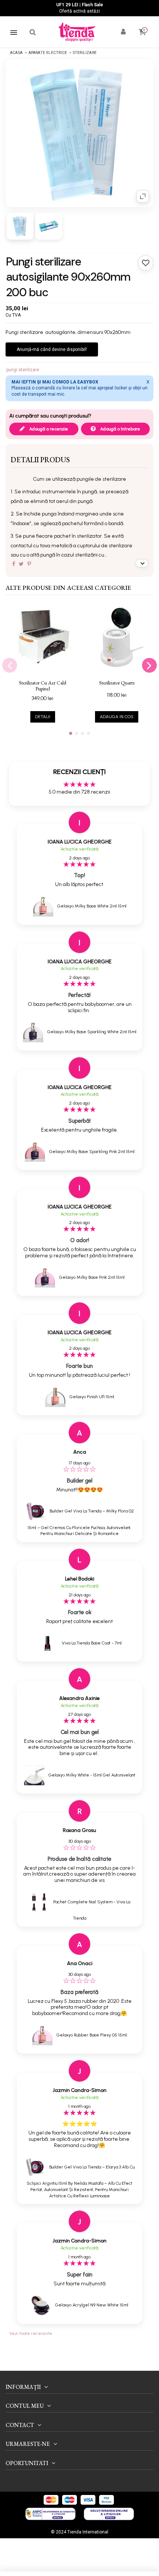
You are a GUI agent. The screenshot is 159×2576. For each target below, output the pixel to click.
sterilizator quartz (117, 683)
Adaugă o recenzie (48, 429)
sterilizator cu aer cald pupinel (43, 686)
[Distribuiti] (14, 564)
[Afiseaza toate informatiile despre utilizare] (142, 563)
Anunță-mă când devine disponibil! (52, 349)
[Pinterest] (29, 564)
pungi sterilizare (23, 370)
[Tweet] (21, 564)
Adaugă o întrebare (120, 429)
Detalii (43, 717)
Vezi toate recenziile (31, 2333)
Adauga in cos (117, 717)
